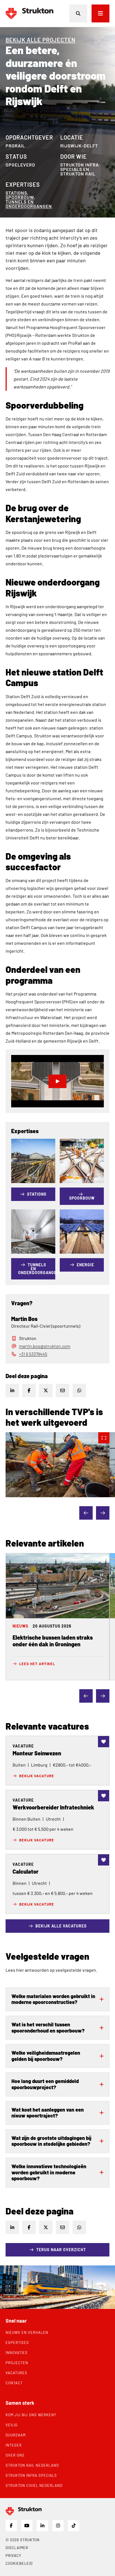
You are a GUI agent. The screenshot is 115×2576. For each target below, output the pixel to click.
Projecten (17, 2363)
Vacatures (16, 2373)
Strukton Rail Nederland (32, 2465)
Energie (85, 1265)
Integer (14, 2445)
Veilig (12, 2425)
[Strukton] (29, 13)
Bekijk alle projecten (40, 40)
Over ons (15, 2455)
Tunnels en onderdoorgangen (29, 204)
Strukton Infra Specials (31, 2475)
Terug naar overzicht (61, 2250)
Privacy (13, 2556)
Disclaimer (17, 2548)
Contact (14, 2383)
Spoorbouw (20, 197)
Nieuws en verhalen (27, 2332)
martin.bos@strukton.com (45, 1346)
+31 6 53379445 (33, 1354)
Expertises (17, 2343)
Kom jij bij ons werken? (31, 2415)
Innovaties (17, 2353)
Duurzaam (16, 2435)
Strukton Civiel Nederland (34, 2485)
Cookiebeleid (19, 2563)
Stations (16, 193)
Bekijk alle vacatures (61, 1926)
